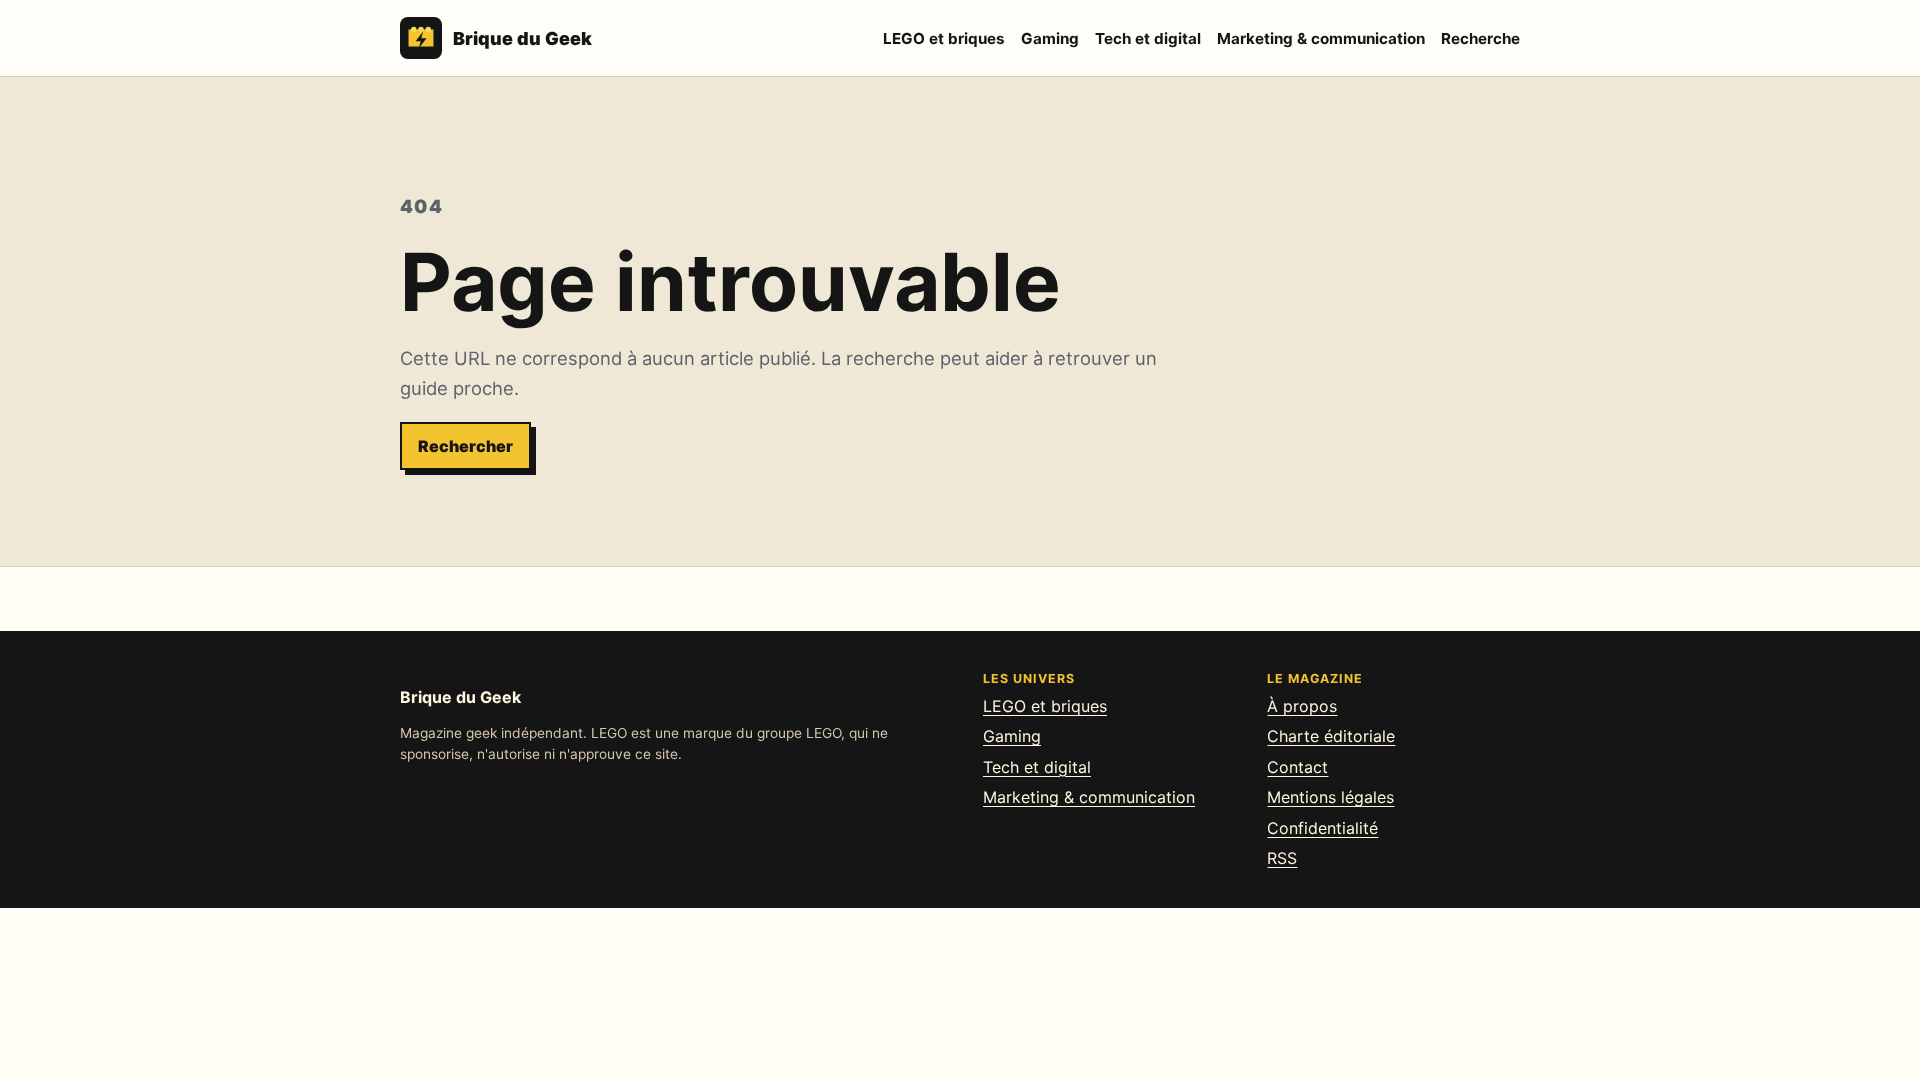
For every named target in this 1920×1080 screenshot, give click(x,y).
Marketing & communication (1321, 38)
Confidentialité (1322, 828)
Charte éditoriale (1331, 736)
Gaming (1050, 38)
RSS (1282, 858)
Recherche (1480, 38)
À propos (1302, 706)
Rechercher (465, 446)
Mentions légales (1330, 797)
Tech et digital (1148, 38)
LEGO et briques (944, 38)
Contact (1297, 767)
